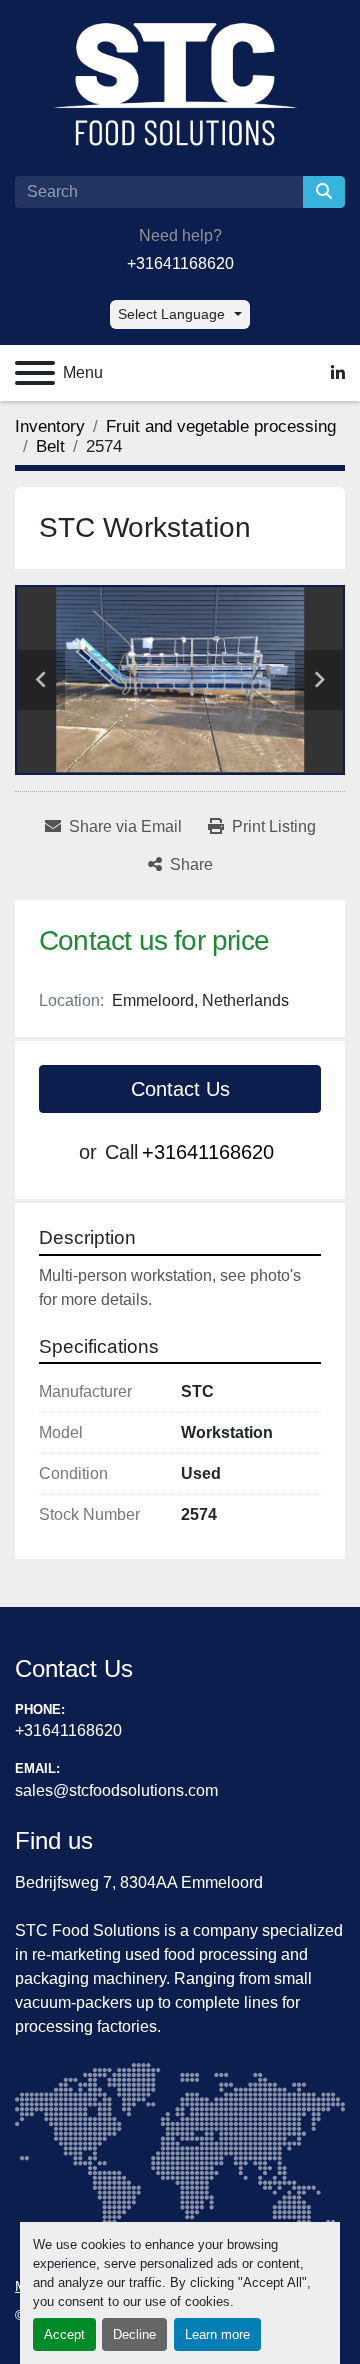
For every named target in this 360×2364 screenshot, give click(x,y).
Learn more (217, 2334)
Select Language (171, 314)
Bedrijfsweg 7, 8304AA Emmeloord (139, 1882)
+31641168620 (180, 263)
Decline (134, 2334)
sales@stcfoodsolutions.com (116, 1790)
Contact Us (180, 1089)
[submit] (324, 192)
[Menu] (35, 373)
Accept (64, 2334)
